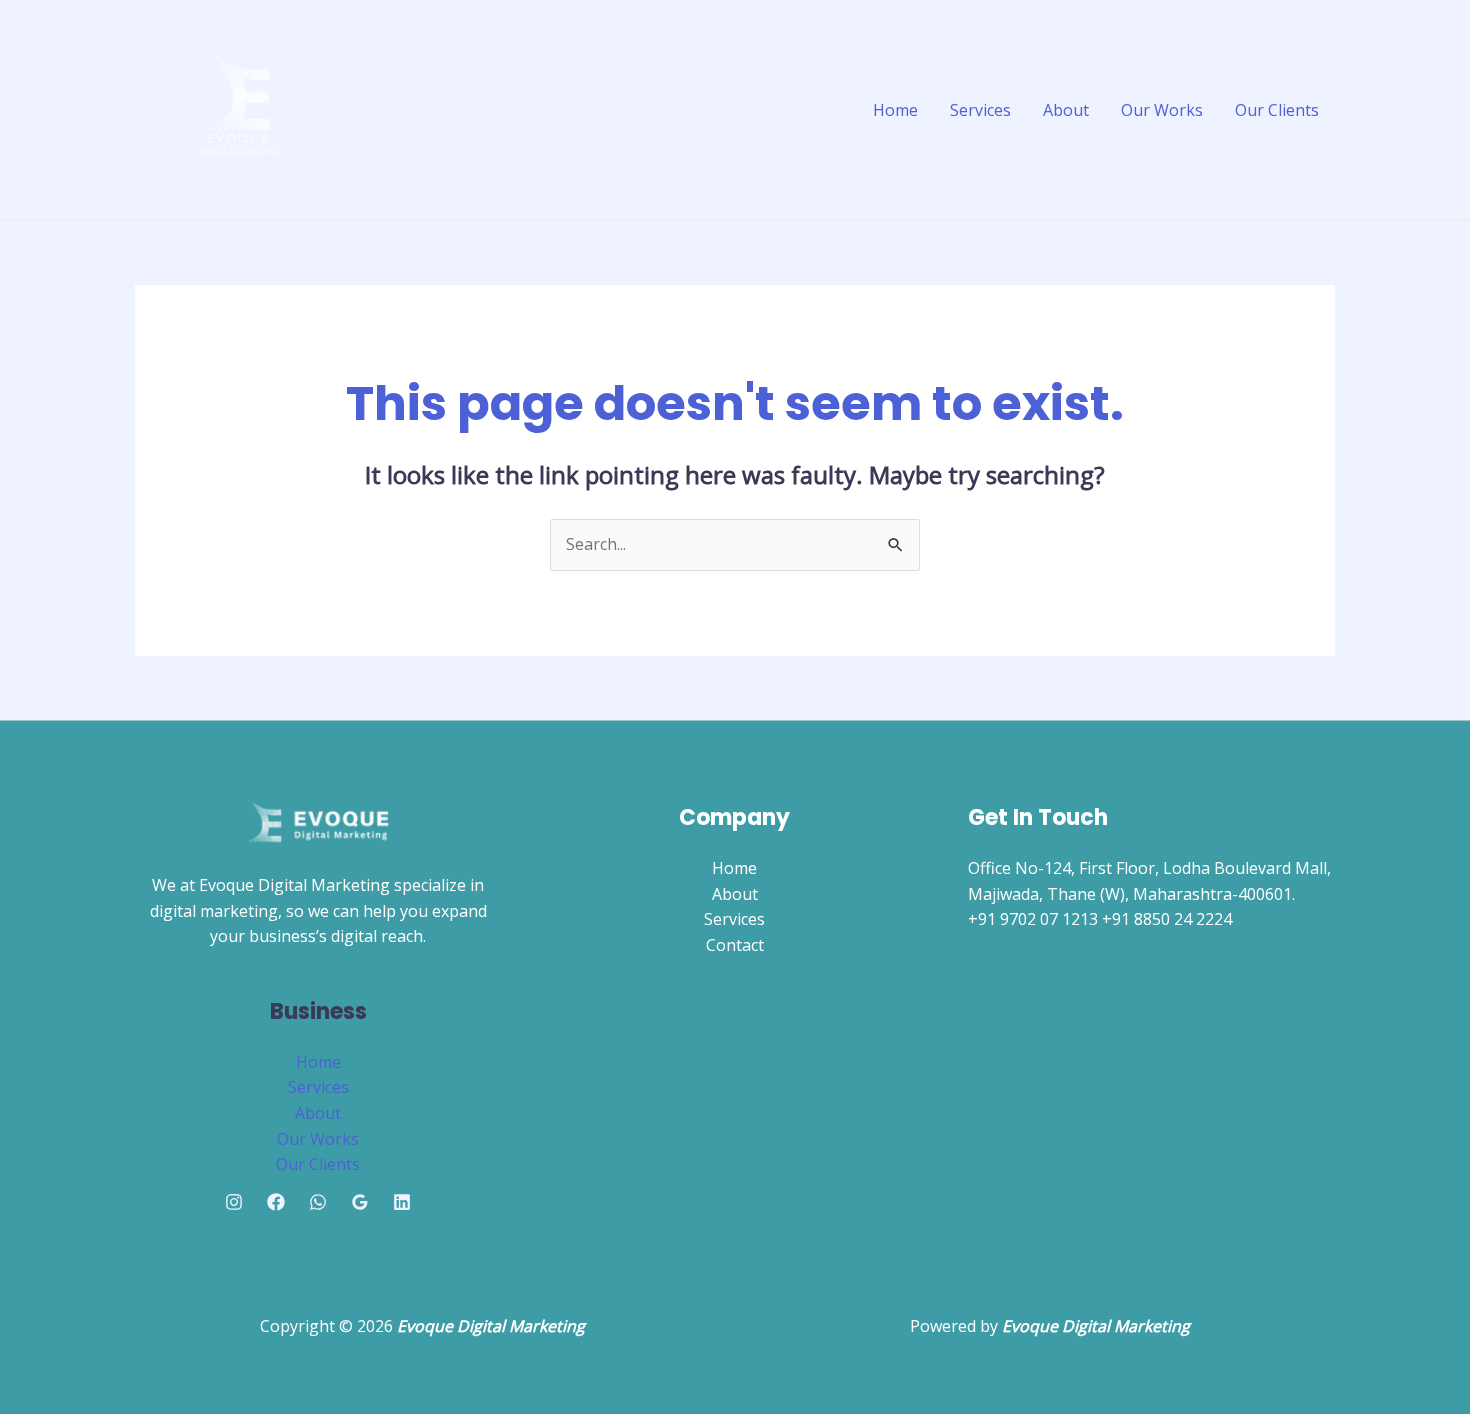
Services (980, 110)
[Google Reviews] (360, 1202)
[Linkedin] (402, 1202)
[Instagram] (234, 1202)
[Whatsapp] (318, 1202)
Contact (735, 945)
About (1066, 110)
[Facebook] (276, 1202)
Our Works (1162, 110)
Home (895, 110)
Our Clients (1277, 110)
